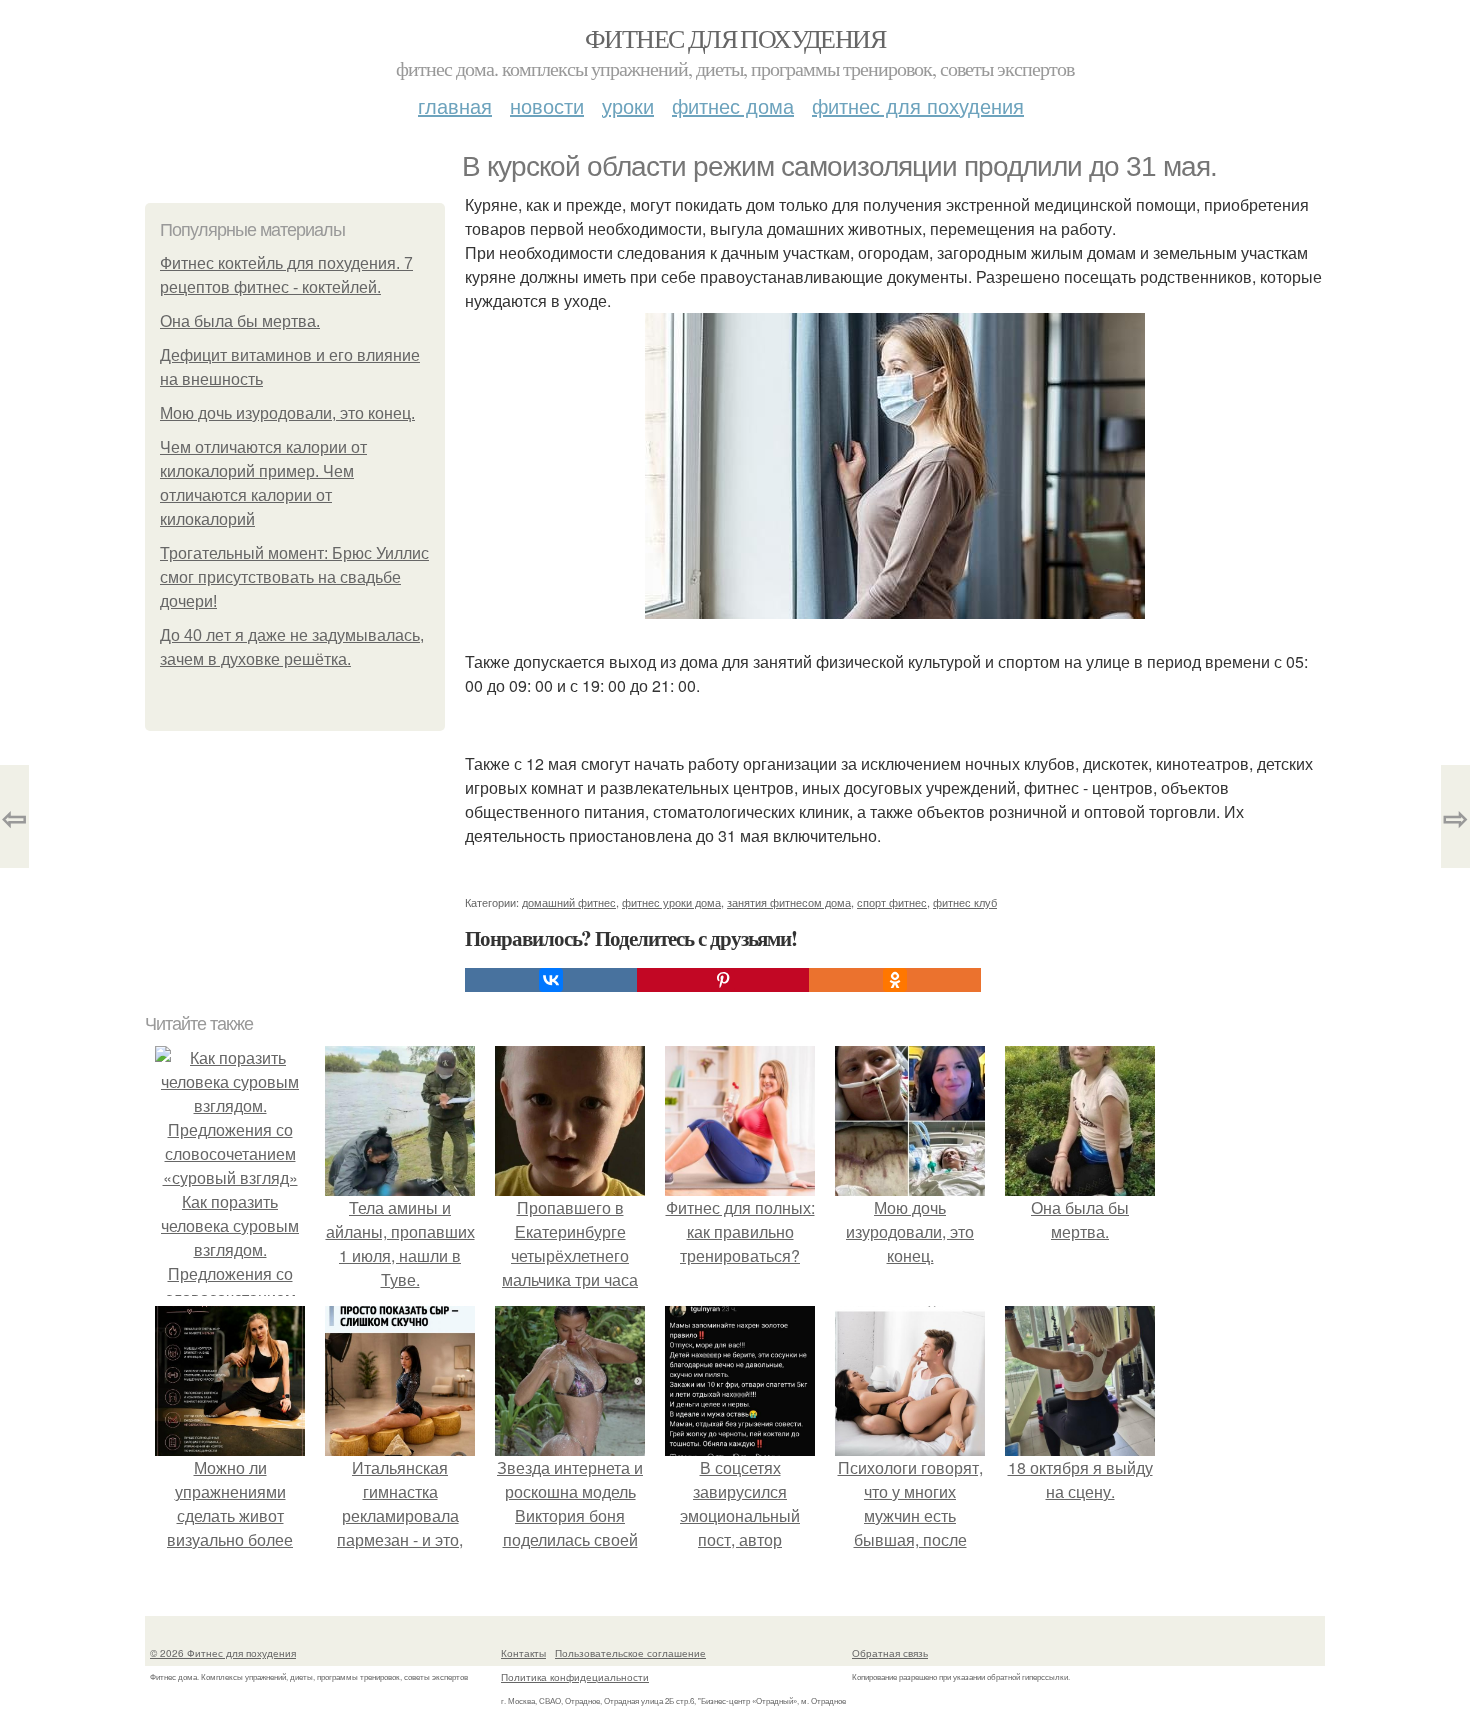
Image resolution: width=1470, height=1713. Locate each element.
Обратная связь (890, 1653)
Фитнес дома (733, 105)
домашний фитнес (569, 902)
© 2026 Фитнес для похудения (223, 1653)
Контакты (523, 1653)
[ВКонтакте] (551, 980)
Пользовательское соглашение (630, 1653)
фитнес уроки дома (671, 902)
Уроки (628, 105)
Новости (547, 105)
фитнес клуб (965, 902)
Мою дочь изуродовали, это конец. (287, 413)
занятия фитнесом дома (789, 902)
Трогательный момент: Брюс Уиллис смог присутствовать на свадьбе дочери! (294, 577)
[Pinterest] (723, 980)
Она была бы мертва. (240, 321)
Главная (455, 105)
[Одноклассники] (895, 980)
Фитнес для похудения (735, 38)
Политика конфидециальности (575, 1677)
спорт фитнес (892, 902)
